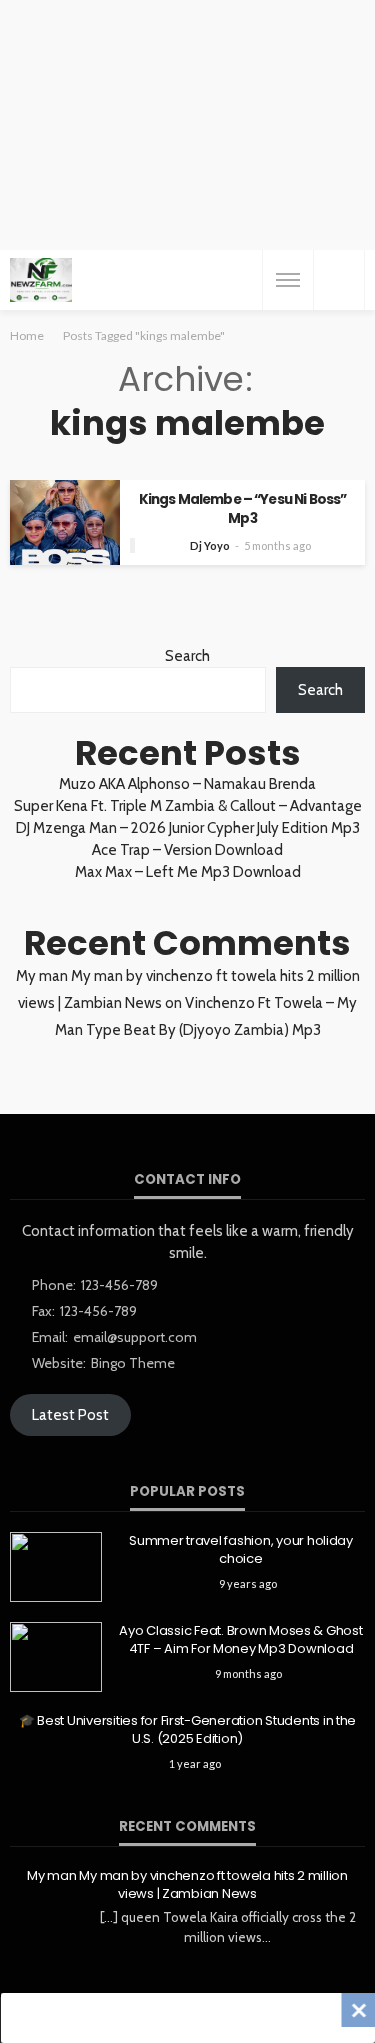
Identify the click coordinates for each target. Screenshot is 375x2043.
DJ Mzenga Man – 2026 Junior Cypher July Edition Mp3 (188, 828)
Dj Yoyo (210, 545)
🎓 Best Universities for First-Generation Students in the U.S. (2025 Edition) (187, 1730)
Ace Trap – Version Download (187, 850)
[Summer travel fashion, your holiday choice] (56, 1567)
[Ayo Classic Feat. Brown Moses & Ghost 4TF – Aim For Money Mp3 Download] (56, 1657)
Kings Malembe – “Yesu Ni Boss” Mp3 (243, 509)
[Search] (339, 280)
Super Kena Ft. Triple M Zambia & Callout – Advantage (188, 806)
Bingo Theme (133, 1363)
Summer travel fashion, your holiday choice (241, 1550)
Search (187, 656)
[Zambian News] (41, 280)
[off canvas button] (288, 280)
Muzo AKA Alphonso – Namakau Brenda (187, 784)
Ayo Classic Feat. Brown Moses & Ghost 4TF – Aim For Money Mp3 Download (240, 1640)
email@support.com (135, 1337)
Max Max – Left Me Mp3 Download (188, 872)
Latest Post (70, 1415)
